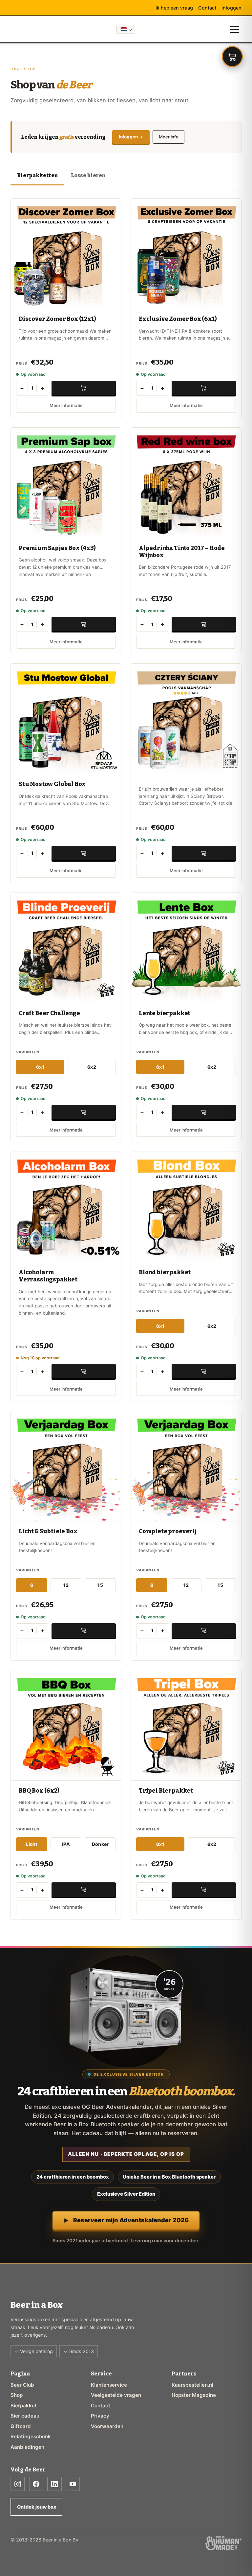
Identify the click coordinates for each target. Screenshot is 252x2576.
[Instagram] (18, 2484)
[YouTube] (73, 2484)
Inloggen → (131, 137)
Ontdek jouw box (37, 2507)
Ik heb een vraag (174, 8)
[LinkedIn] (54, 2484)
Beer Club (22, 2385)
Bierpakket (24, 2406)
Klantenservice (109, 2385)
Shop (17, 2395)
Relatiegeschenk (31, 2436)
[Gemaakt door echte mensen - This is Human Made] (223, 2543)
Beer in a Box (19, 29)
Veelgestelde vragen (116, 2395)
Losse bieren (88, 175)
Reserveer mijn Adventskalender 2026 (131, 2220)
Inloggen (231, 8)
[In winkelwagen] (84, 388)
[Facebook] (36, 2484)
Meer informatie (66, 405)
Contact (207, 8)
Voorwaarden (107, 2426)
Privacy (100, 2416)
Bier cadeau (25, 2416)
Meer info (169, 137)
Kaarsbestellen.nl (192, 2385)
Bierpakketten (37, 175)
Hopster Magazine (194, 2395)
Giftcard (21, 2426)
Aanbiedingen (27, 2447)
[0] (232, 57)
